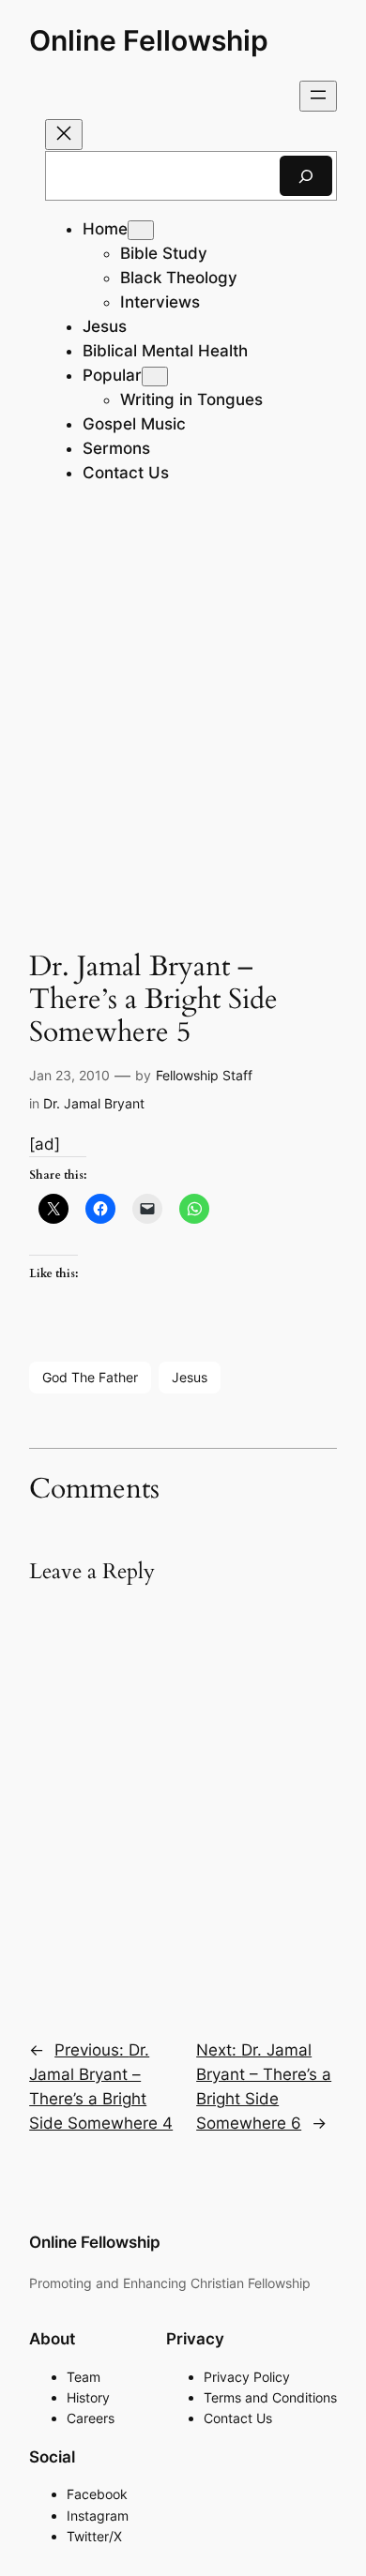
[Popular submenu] (155, 377)
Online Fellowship (149, 40)
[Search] (306, 176)
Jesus (190, 1377)
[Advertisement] (183, 720)
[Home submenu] (141, 230)
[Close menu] (64, 135)
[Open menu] (318, 96)
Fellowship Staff (204, 1075)
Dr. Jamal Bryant (94, 1103)
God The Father (90, 1377)
